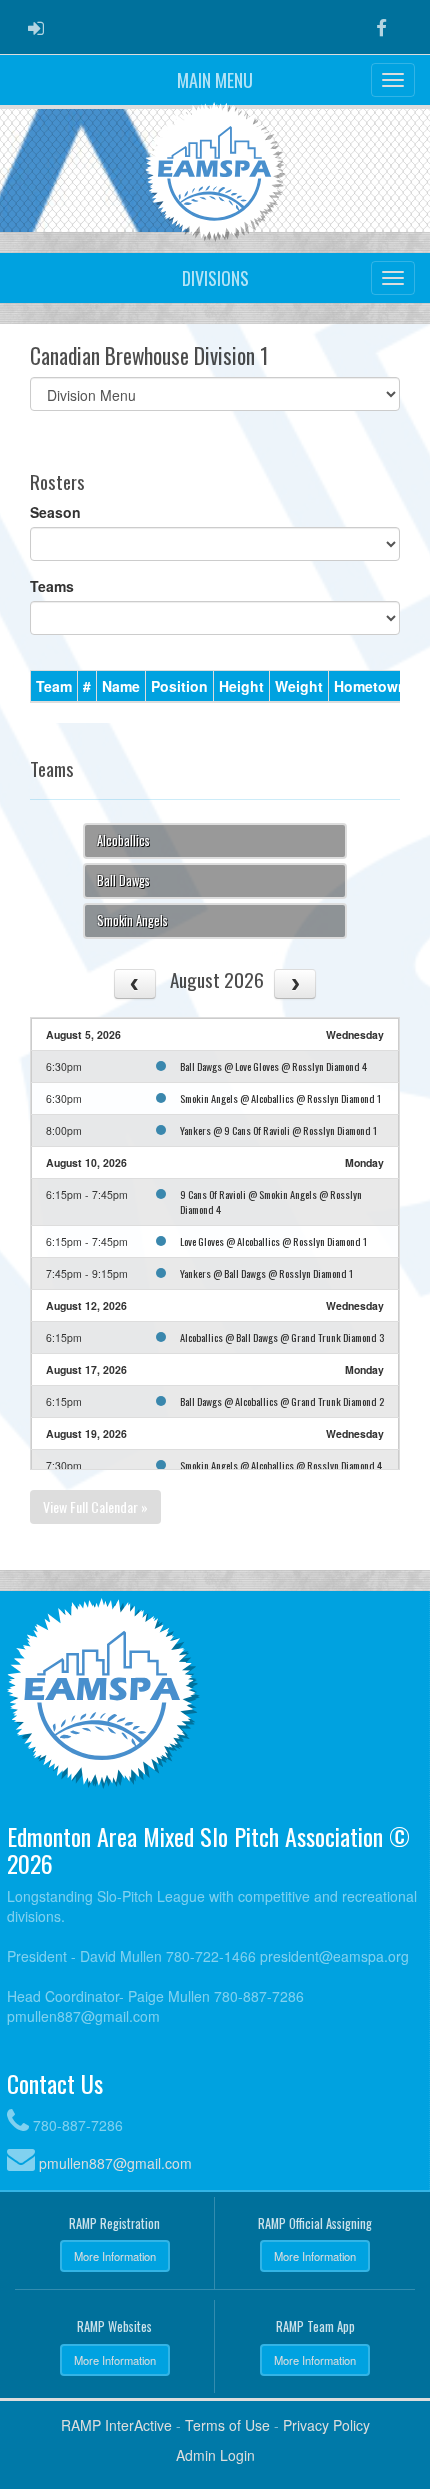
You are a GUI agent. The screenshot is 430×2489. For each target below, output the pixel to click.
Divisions (215, 278)
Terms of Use (227, 2425)
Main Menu (215, 80)
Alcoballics (123, 840)
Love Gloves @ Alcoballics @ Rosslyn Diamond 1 (273, 1241)
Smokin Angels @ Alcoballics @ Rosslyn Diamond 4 (281, 1465)
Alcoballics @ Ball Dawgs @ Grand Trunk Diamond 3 (282, 1337)
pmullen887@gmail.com (115, 2163)
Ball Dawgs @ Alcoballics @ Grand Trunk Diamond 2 (282, 1401)
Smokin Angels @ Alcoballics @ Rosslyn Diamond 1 (280, 1098)
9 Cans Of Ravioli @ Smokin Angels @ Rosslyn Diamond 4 (271, 1201)
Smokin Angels (132, 920)
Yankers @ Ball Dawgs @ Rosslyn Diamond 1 (266, 1273)
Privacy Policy (326, 2425)
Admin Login (215, 2455)
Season (55, 512)
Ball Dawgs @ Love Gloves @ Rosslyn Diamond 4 (273, 1066)
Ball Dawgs (123, 880)
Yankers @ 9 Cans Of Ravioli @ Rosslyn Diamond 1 (278, 1130)
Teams (52, 586)
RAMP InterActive (116, 2425)
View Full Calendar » (95, 1506)
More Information (115, 2256)
